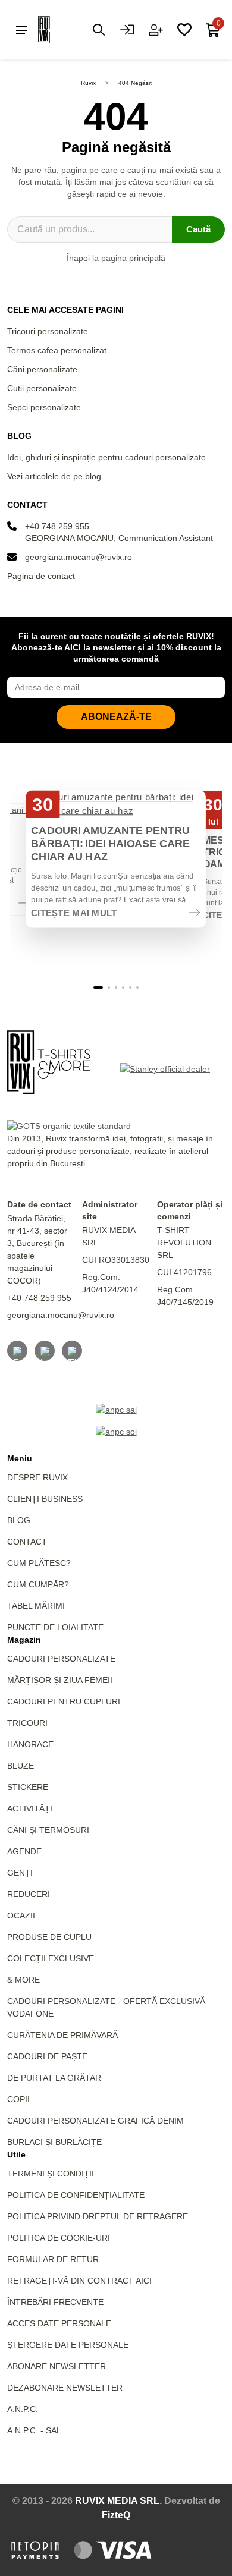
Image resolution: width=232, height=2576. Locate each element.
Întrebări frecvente (55, 2302)
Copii (18, 2099)
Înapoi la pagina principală (116, 258)
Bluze (21, 1766)
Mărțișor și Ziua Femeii (60, 1680)
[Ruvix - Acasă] (49, 1062)
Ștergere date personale (68, 2345)
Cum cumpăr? (38, 1584)
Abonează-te (116, 717)
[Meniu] (21, 30)
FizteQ (116, 2515)
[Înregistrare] (156, 30)
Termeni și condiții (51, 2174)
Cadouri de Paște (47, 2056)
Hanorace (30, 1744)
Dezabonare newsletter (65, 2388)
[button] (98, 987)
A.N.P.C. (23, 2409)
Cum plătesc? (39, 1563)
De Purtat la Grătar (54, 2078)
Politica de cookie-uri (59, 2238)
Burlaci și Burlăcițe (54, 2142)
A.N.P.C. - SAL (34, 2430)
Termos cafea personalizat (57, 350)
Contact (27, 1542)
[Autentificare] (127, 30)
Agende (24, 1851)
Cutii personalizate (42, 388)
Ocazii (21, 1916)
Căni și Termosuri (48, 1830)
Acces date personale (59, 2323)
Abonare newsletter (57, 2366)
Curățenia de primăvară (62, 2035)
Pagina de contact (41, 576)
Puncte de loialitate (55, 1627)
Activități (30, 1808)
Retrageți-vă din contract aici (79, 2281)
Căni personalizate (42, 369)
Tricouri (27, 1723)
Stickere (28, 1787)
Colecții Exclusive (51, 1958)
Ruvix (88, 83)
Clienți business (45, 1499)
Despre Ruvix (37, 1477)
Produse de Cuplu (49, 1937)
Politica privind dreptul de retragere (98, 2216)
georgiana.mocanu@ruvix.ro (79, 557)
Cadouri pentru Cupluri (64, 1701)
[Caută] (99, 30)
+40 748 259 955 (57, 526)
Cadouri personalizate (61, 1659)
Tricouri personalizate (48, 331)
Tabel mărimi (36, 1606)
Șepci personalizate (44, 407)
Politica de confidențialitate (76, 2195)
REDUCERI (29, 1894)
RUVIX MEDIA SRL (117, 2501)
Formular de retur (53, 2259)
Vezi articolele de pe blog (54, 476)
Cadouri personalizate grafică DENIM (95, 2121)
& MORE (23, 1980)
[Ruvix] (62, 30)
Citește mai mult (74, 913)
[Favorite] (184, 30)
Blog (19, 1520)
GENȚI (20, 1873)
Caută (198, 229)
